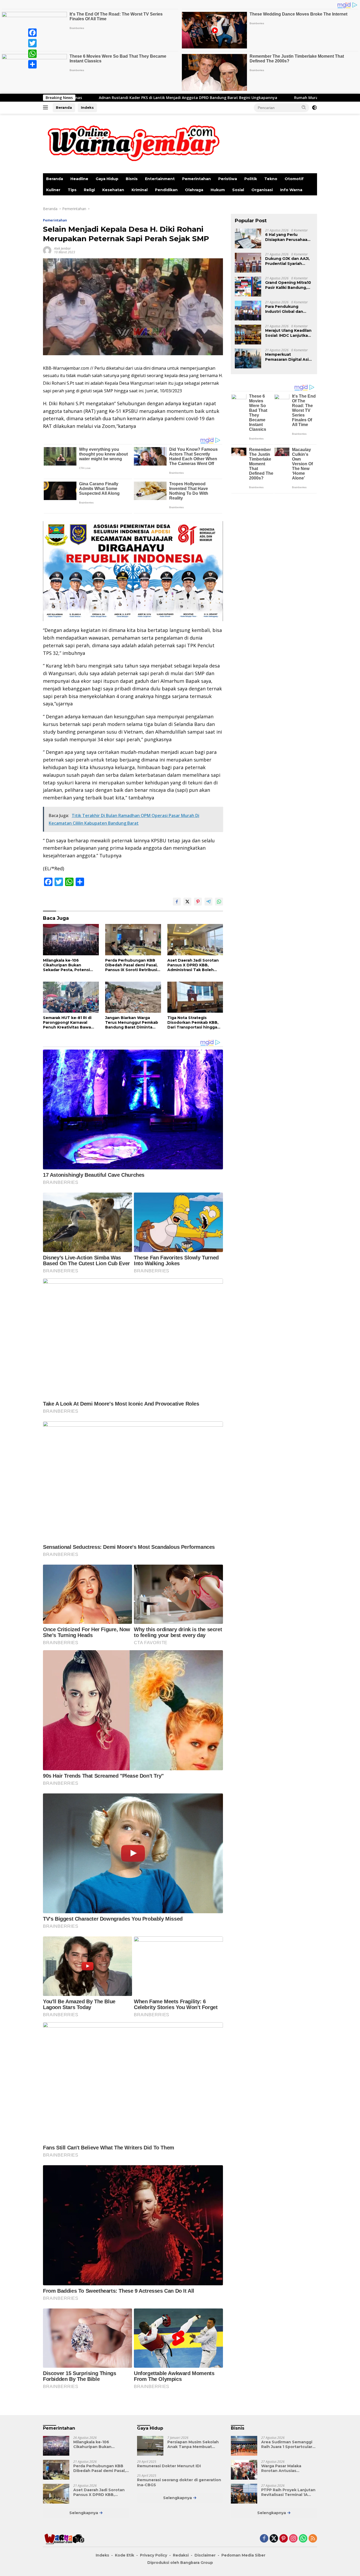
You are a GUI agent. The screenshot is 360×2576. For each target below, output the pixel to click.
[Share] (32, 64)
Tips (72, 190)
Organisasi (262, 190)
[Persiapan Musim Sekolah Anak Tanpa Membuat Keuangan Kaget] (150, 2446)
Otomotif (294, 179)
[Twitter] (32, 43)
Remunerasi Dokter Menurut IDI (169, 2466)
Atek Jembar (62, 248)
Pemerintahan (196, 179)
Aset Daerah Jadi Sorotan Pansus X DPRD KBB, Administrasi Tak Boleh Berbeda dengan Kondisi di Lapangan (195, 965)
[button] (304, 107)
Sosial (238, 190)
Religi (89, 190)
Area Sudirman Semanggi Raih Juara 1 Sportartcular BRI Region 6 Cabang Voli (287, 2444)
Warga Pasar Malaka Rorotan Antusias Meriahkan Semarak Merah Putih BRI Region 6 (288, 2468)
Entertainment (160, 179)
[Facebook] (32, 33)
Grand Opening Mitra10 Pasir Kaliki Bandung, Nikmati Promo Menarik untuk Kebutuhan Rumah (288, 285)
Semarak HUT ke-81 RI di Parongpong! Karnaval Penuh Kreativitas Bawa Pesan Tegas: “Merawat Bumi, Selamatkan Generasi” (67, 1023)
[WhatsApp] (32, 54)
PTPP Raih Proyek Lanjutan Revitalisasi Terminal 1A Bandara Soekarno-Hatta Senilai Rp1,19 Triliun (288, 2492)
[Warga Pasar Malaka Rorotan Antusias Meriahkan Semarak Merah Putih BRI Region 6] (244, 2470)
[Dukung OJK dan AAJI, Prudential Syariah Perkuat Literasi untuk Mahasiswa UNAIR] (248, 263)
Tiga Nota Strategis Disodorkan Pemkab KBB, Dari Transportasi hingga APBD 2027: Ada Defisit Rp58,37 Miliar (193, 1023)
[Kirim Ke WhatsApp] (219, 902)
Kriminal (140, 190)
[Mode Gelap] (314, 108)
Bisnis (132, 179)
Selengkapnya (84, 2513)
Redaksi (181, 2555)
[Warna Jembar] (132, 143)
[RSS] (313, 2539)
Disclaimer (205, 2555)
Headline (79, 179)
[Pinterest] (284, 2539)
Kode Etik (125, 2555)
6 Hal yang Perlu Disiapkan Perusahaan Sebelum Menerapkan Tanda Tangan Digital (288, 237)
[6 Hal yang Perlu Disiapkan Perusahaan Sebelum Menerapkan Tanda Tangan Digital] (248, 239)
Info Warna (291, 190)
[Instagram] (293, 2539)
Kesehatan (113, 190)
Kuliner (53, 190)
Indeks (87, 107)
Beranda (64, 107)
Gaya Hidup (107, 179)
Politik (251, 179)
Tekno (271, 179)
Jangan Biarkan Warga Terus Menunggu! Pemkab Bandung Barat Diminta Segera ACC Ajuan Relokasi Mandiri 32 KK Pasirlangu (132, 1023)
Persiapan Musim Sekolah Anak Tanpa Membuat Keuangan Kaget (193, 2444)
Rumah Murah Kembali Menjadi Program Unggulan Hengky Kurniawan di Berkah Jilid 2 (208, 98)
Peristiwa (228, 179)
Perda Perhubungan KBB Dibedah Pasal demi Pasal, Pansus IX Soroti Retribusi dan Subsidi (131, 965)
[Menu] (47, 108)
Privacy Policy (154, 2555)
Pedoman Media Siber (243, 2555)
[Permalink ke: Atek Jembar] (47, 250)
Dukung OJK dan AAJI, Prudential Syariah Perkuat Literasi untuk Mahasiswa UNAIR (288, 261)
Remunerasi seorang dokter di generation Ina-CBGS (179, 2482)
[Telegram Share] (208, 902)
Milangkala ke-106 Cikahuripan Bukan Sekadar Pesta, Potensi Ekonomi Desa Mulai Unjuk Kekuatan (69, 965)
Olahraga (194, 190)
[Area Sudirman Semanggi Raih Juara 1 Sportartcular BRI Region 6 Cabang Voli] (244, 2446)
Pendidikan (166, 190)
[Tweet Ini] (187, 902)
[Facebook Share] (177, 902)
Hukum (218, 190)
